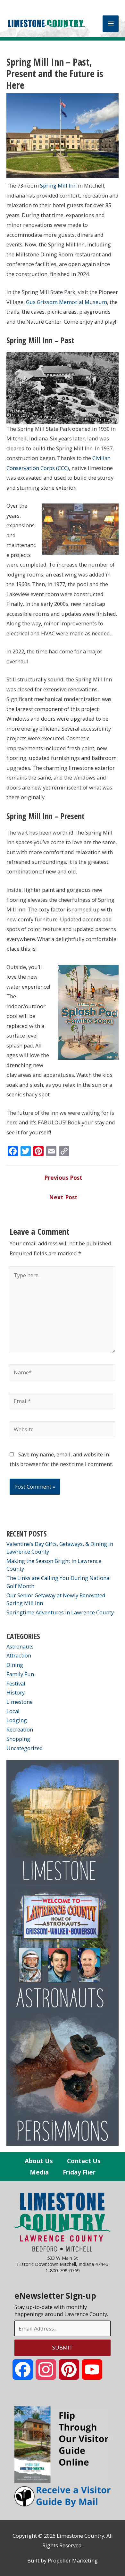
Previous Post (63, 1177)
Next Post (63, 1197)
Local (13, 1711)
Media (39, 2172)
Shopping (18, 1739)
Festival (16, 1683)
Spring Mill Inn (58, 185)
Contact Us (84, 2161)
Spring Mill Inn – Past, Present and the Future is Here (55, 74)
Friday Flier (79, 2172)
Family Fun (20, 1674)
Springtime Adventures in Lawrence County (60, 1612)
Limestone (20, 1702)
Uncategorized (25, 1748)
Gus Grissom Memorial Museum (67, 302)
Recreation (20, 1729)
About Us (39, 2161)
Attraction (19, 1655)
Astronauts (20, 1646)
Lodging (17, 1720)
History (16, 1692)
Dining (15, 1665)
